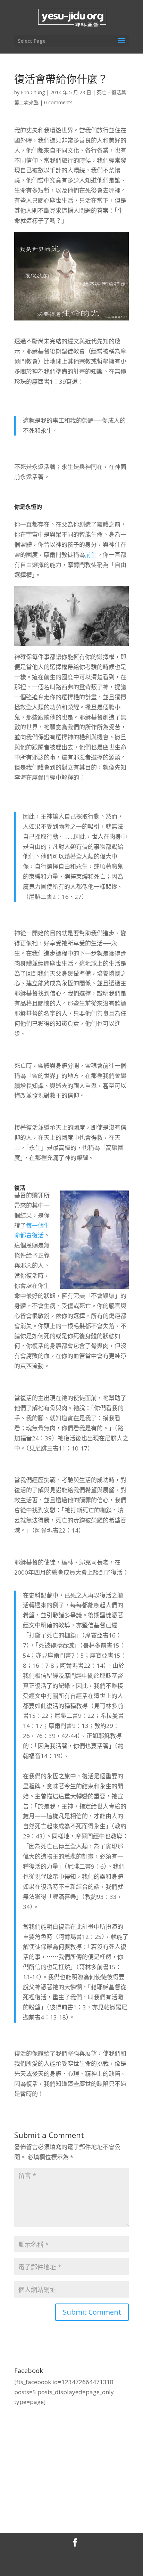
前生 (91, 555)
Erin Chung (33, 92)
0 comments (58, 102)
